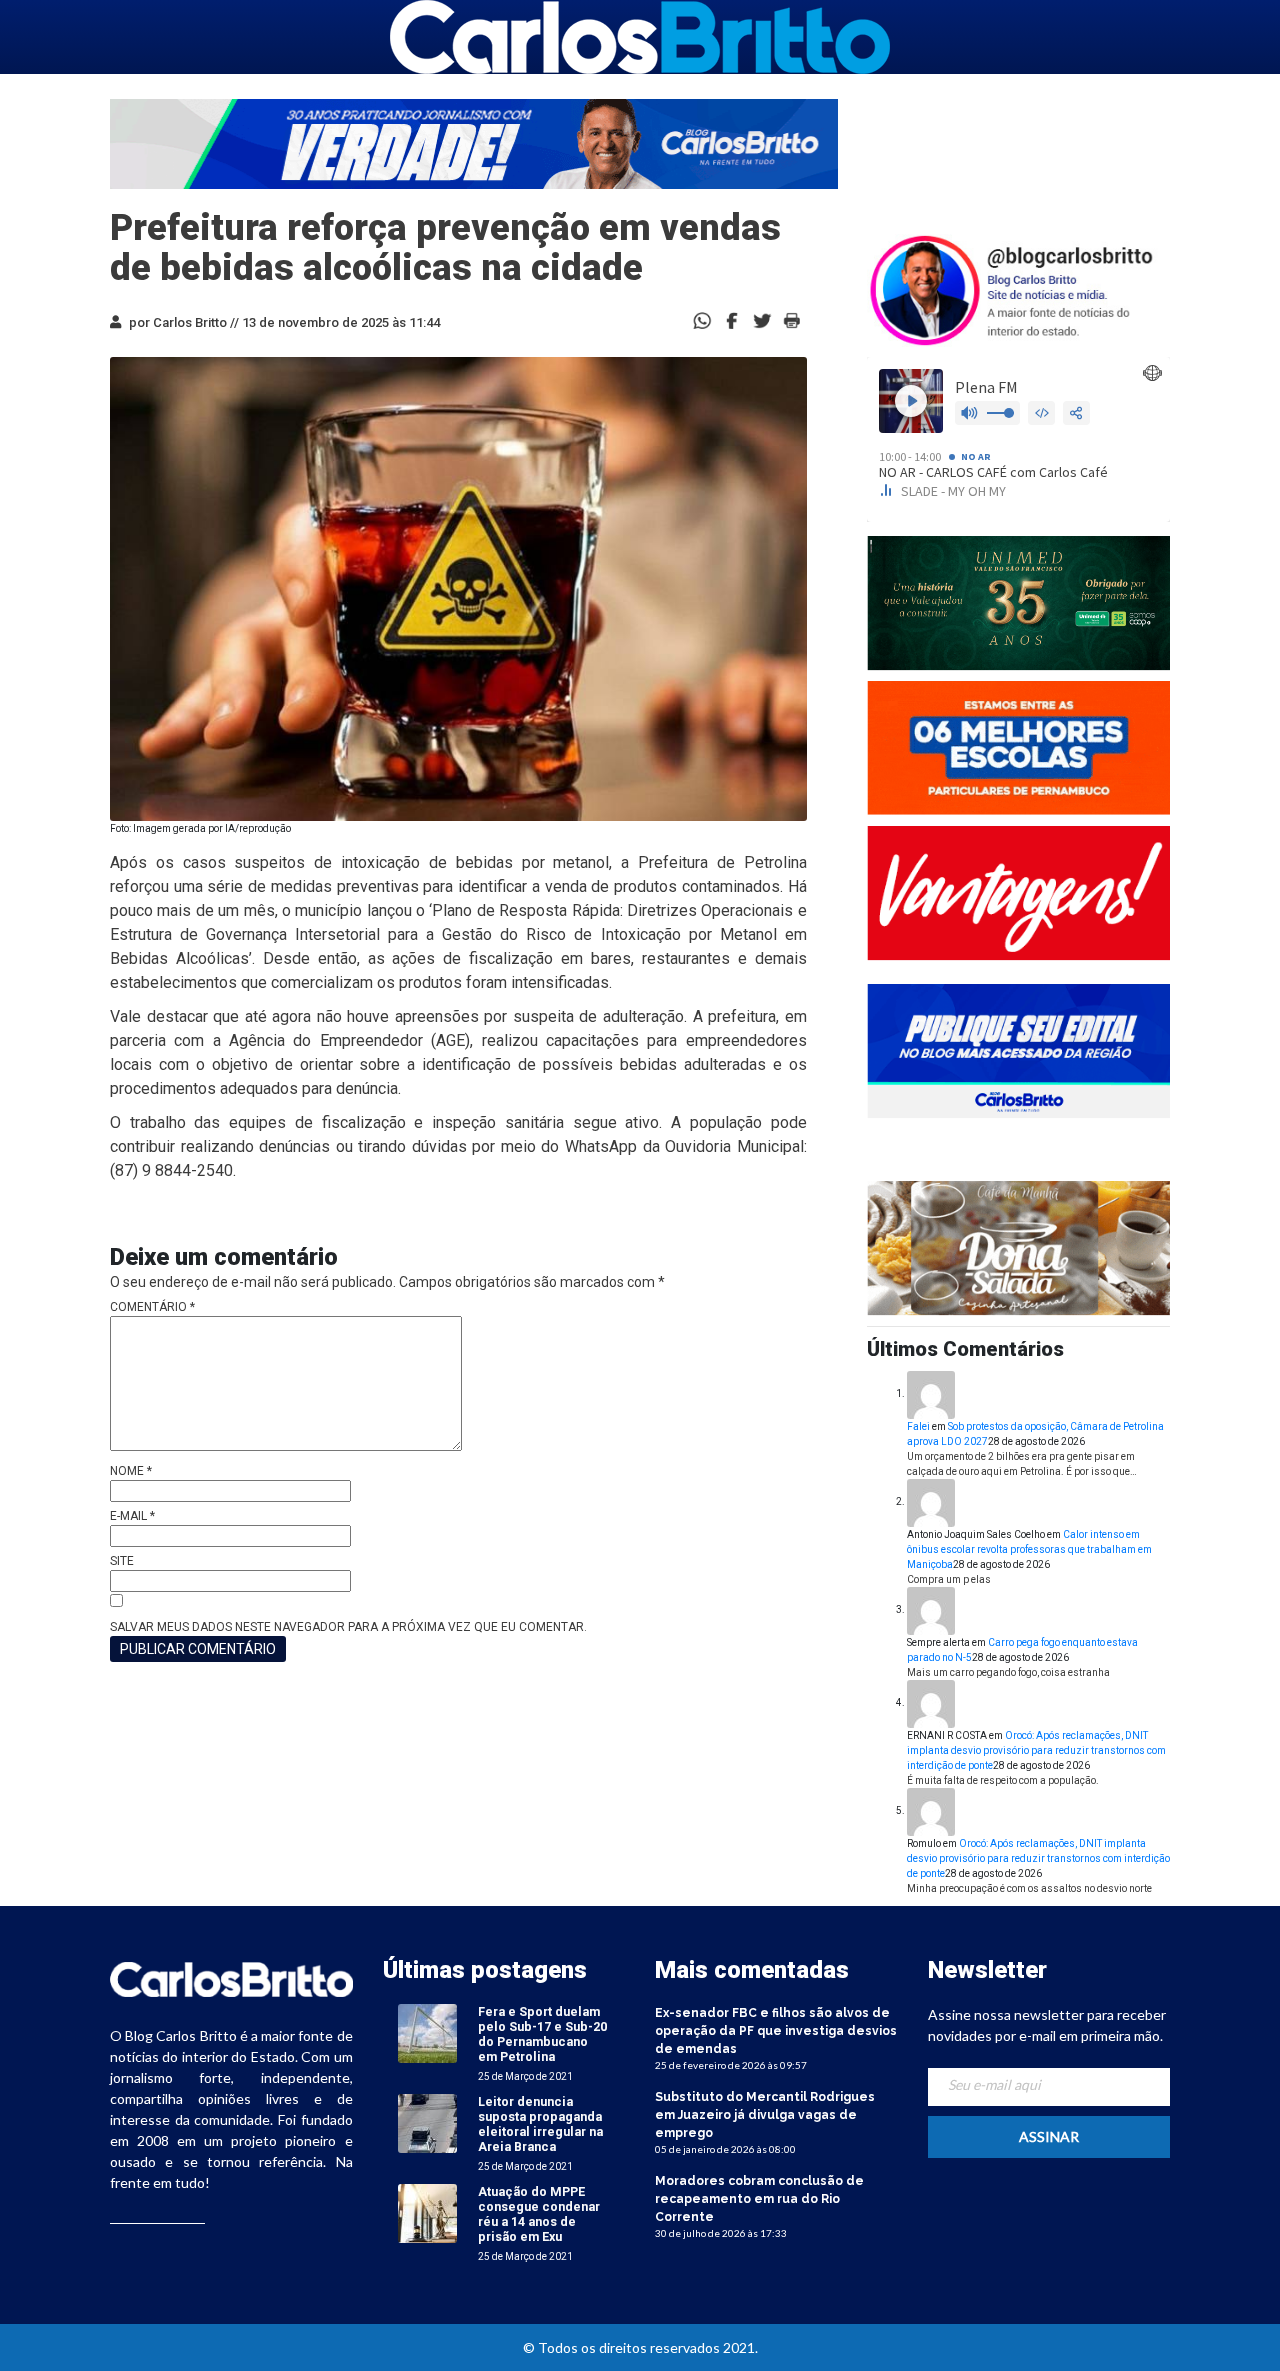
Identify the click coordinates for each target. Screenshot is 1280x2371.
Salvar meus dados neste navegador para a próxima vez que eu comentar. (348, 1627)
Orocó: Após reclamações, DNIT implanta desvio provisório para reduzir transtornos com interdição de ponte (1036, 1750)
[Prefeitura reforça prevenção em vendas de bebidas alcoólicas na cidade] (732, 319)
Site (122, 1561)
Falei (918, 1426)
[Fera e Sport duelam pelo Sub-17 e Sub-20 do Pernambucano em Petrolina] (427, 2033)
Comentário (152, 1307)
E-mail (132, 1516)
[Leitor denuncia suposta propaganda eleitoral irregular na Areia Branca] (427, 2123)
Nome (131, 1471)
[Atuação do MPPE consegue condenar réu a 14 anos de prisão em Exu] (427, 2213)
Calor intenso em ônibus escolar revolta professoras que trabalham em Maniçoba (1029, 1549)
